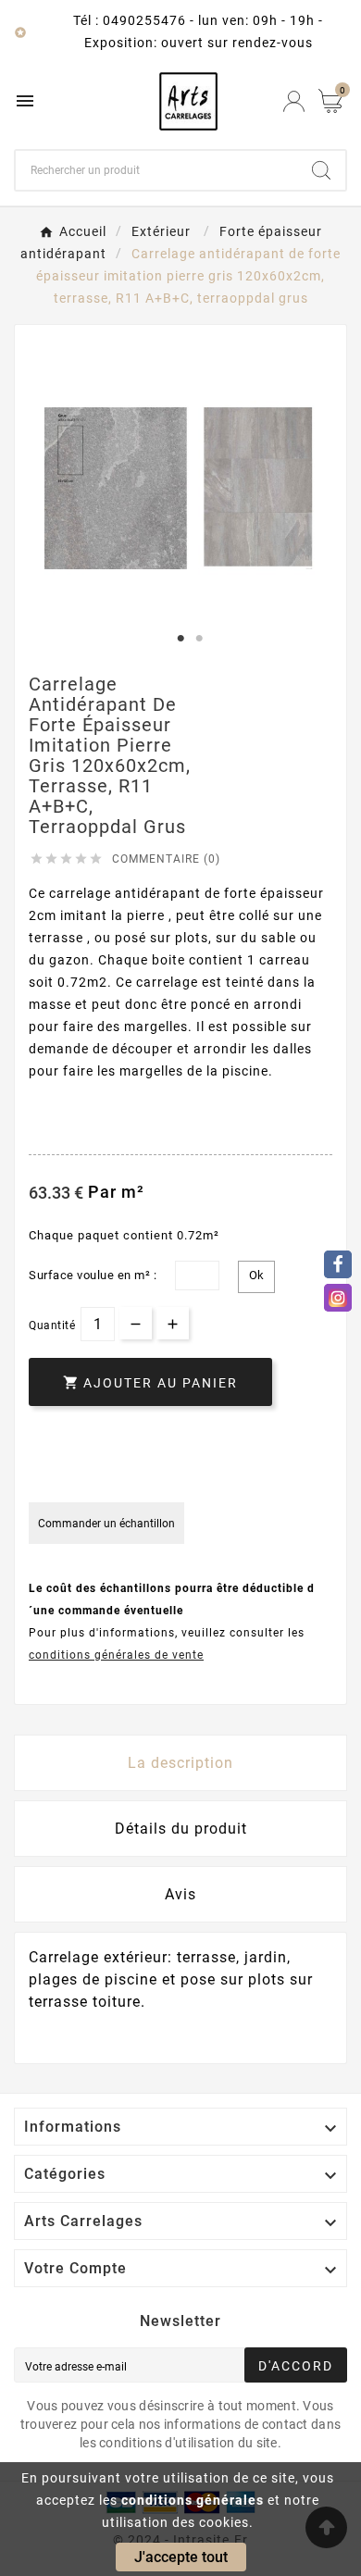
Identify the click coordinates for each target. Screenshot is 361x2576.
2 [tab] (199, 639)
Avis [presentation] (180, 1894)
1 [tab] (180, 639)
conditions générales (193, 2500)
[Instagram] (338, 1298)
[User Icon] (294, 101)
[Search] (321, 170)
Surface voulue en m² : (93, 1275)
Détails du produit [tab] (181, 1829)
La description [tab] (180, 1763)
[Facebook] (338, 1264)
